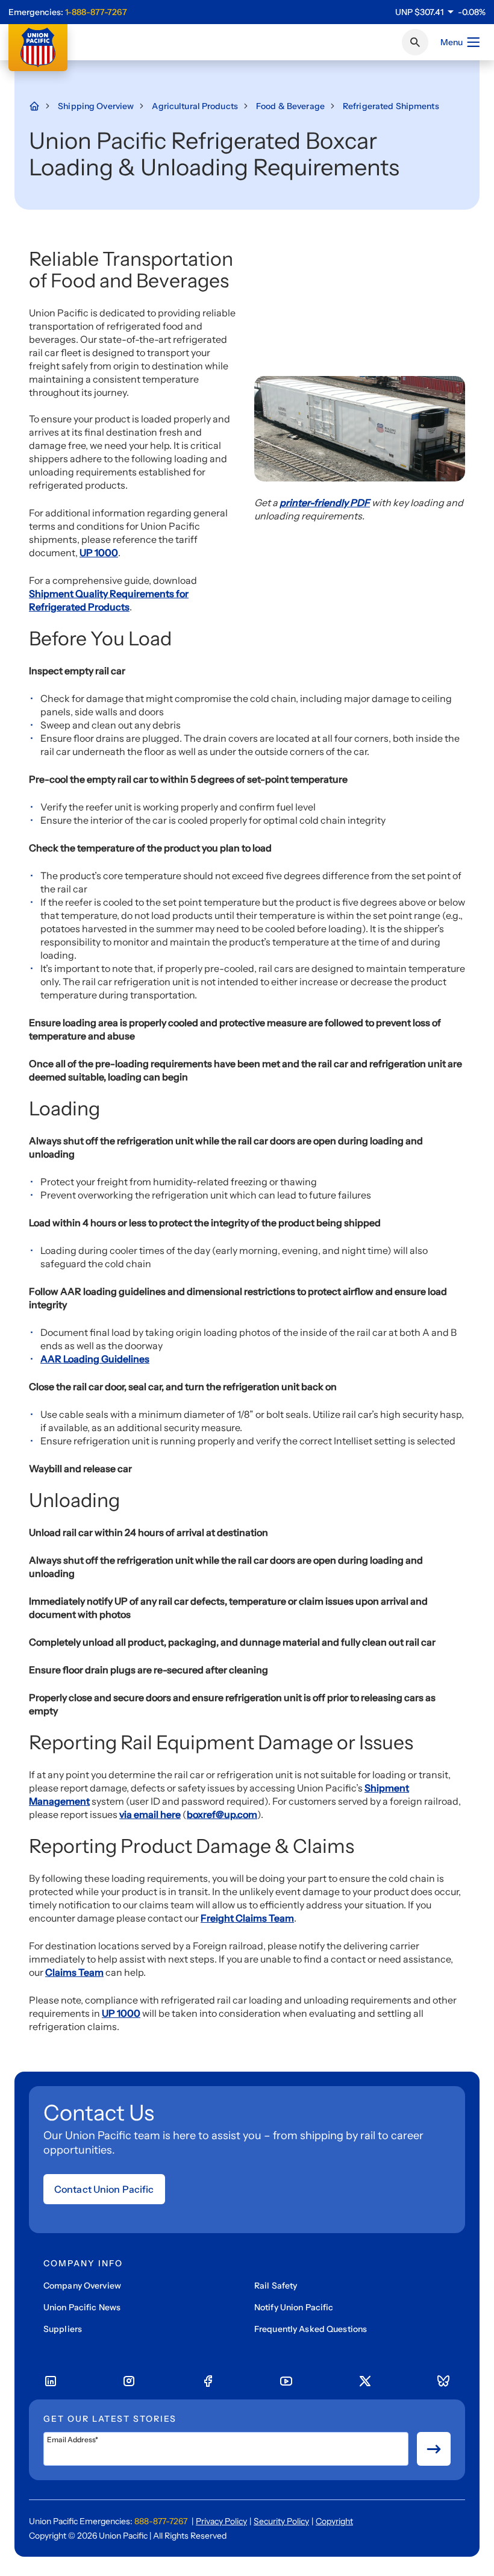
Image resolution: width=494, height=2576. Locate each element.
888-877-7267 (161, 2521)
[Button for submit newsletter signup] (434, 2449)
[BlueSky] (443, 2381)
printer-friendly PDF (325, 503)
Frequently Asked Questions (311, 2329)
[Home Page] (40, 106)
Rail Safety (276, 2286)
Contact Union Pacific (104, 2189)
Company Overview (82, 2286)
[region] (440, 12)
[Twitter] (365, 2381)
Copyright (334, 2521)
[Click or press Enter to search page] (415, 42)
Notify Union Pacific (294, 2307)
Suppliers (63, 2329)
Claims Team (74, 1972)
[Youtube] (286, 2381)
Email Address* (73, 2440)
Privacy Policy (221, 2521)
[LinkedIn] (51, 2381)
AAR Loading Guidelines (95, 1359)
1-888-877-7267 (96, 12)
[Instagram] (129, 2381)
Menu (452, 42)
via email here (150, 1814)
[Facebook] (208, 2381)
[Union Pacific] (38, 48)
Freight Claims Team (247, 1918)
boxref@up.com (222, 1814)
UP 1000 (99, 553)
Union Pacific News (82, 2307)
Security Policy (281, 2521)
